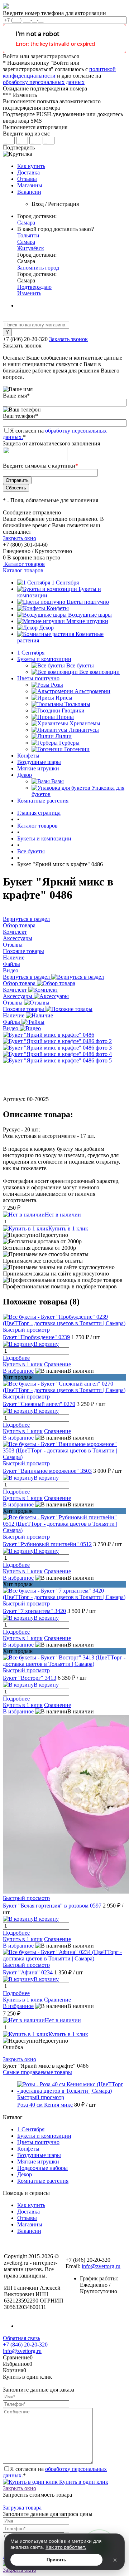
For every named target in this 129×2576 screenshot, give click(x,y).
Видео (11, 1028)
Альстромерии (92, 691)
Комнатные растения (43, 2181)
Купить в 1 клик (68, 1228)
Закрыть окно (20, 538)
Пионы (65, 717)
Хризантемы (85, 723)
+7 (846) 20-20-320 (25, 2345)
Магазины (30, 185)
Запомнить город (38, 268)
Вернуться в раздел (27, 977)
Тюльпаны (77, 704)
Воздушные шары (90, 615)
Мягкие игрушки (87, 621)
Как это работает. (66, 2547)
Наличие (14, 1015)
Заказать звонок (68, 339)
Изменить (29, 293)
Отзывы (27, 179)
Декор (46, 628)
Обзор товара (20, 983)
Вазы (58, 781)
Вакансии (29, 192)
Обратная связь (21, 2338)
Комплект (16, 990)
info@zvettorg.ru (101, 2266)
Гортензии (77, 749)
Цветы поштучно (88, 602)
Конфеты (58, 608)
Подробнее (16, 1358)
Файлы (12, 1022)
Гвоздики (73, 710)
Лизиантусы (84, 730)
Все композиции (99, 672)
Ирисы (64, 698)
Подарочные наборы (42, 2168)
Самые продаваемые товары (37, 2072)
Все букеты (80, 665)
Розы (57, 685)
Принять (56, 2560)
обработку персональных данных (44, 82)
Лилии (63, 736)
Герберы (69, 743)
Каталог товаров (24, 564)
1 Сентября (65, 583)
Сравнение (58, 1364)
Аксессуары (18, 996)
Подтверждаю (34, 287)
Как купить (31, 166)
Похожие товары (24, 1009)
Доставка (28, 172)
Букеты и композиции (44, 2136)
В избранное (18, 1371)
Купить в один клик (83, 2482)
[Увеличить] (49, 1035)
